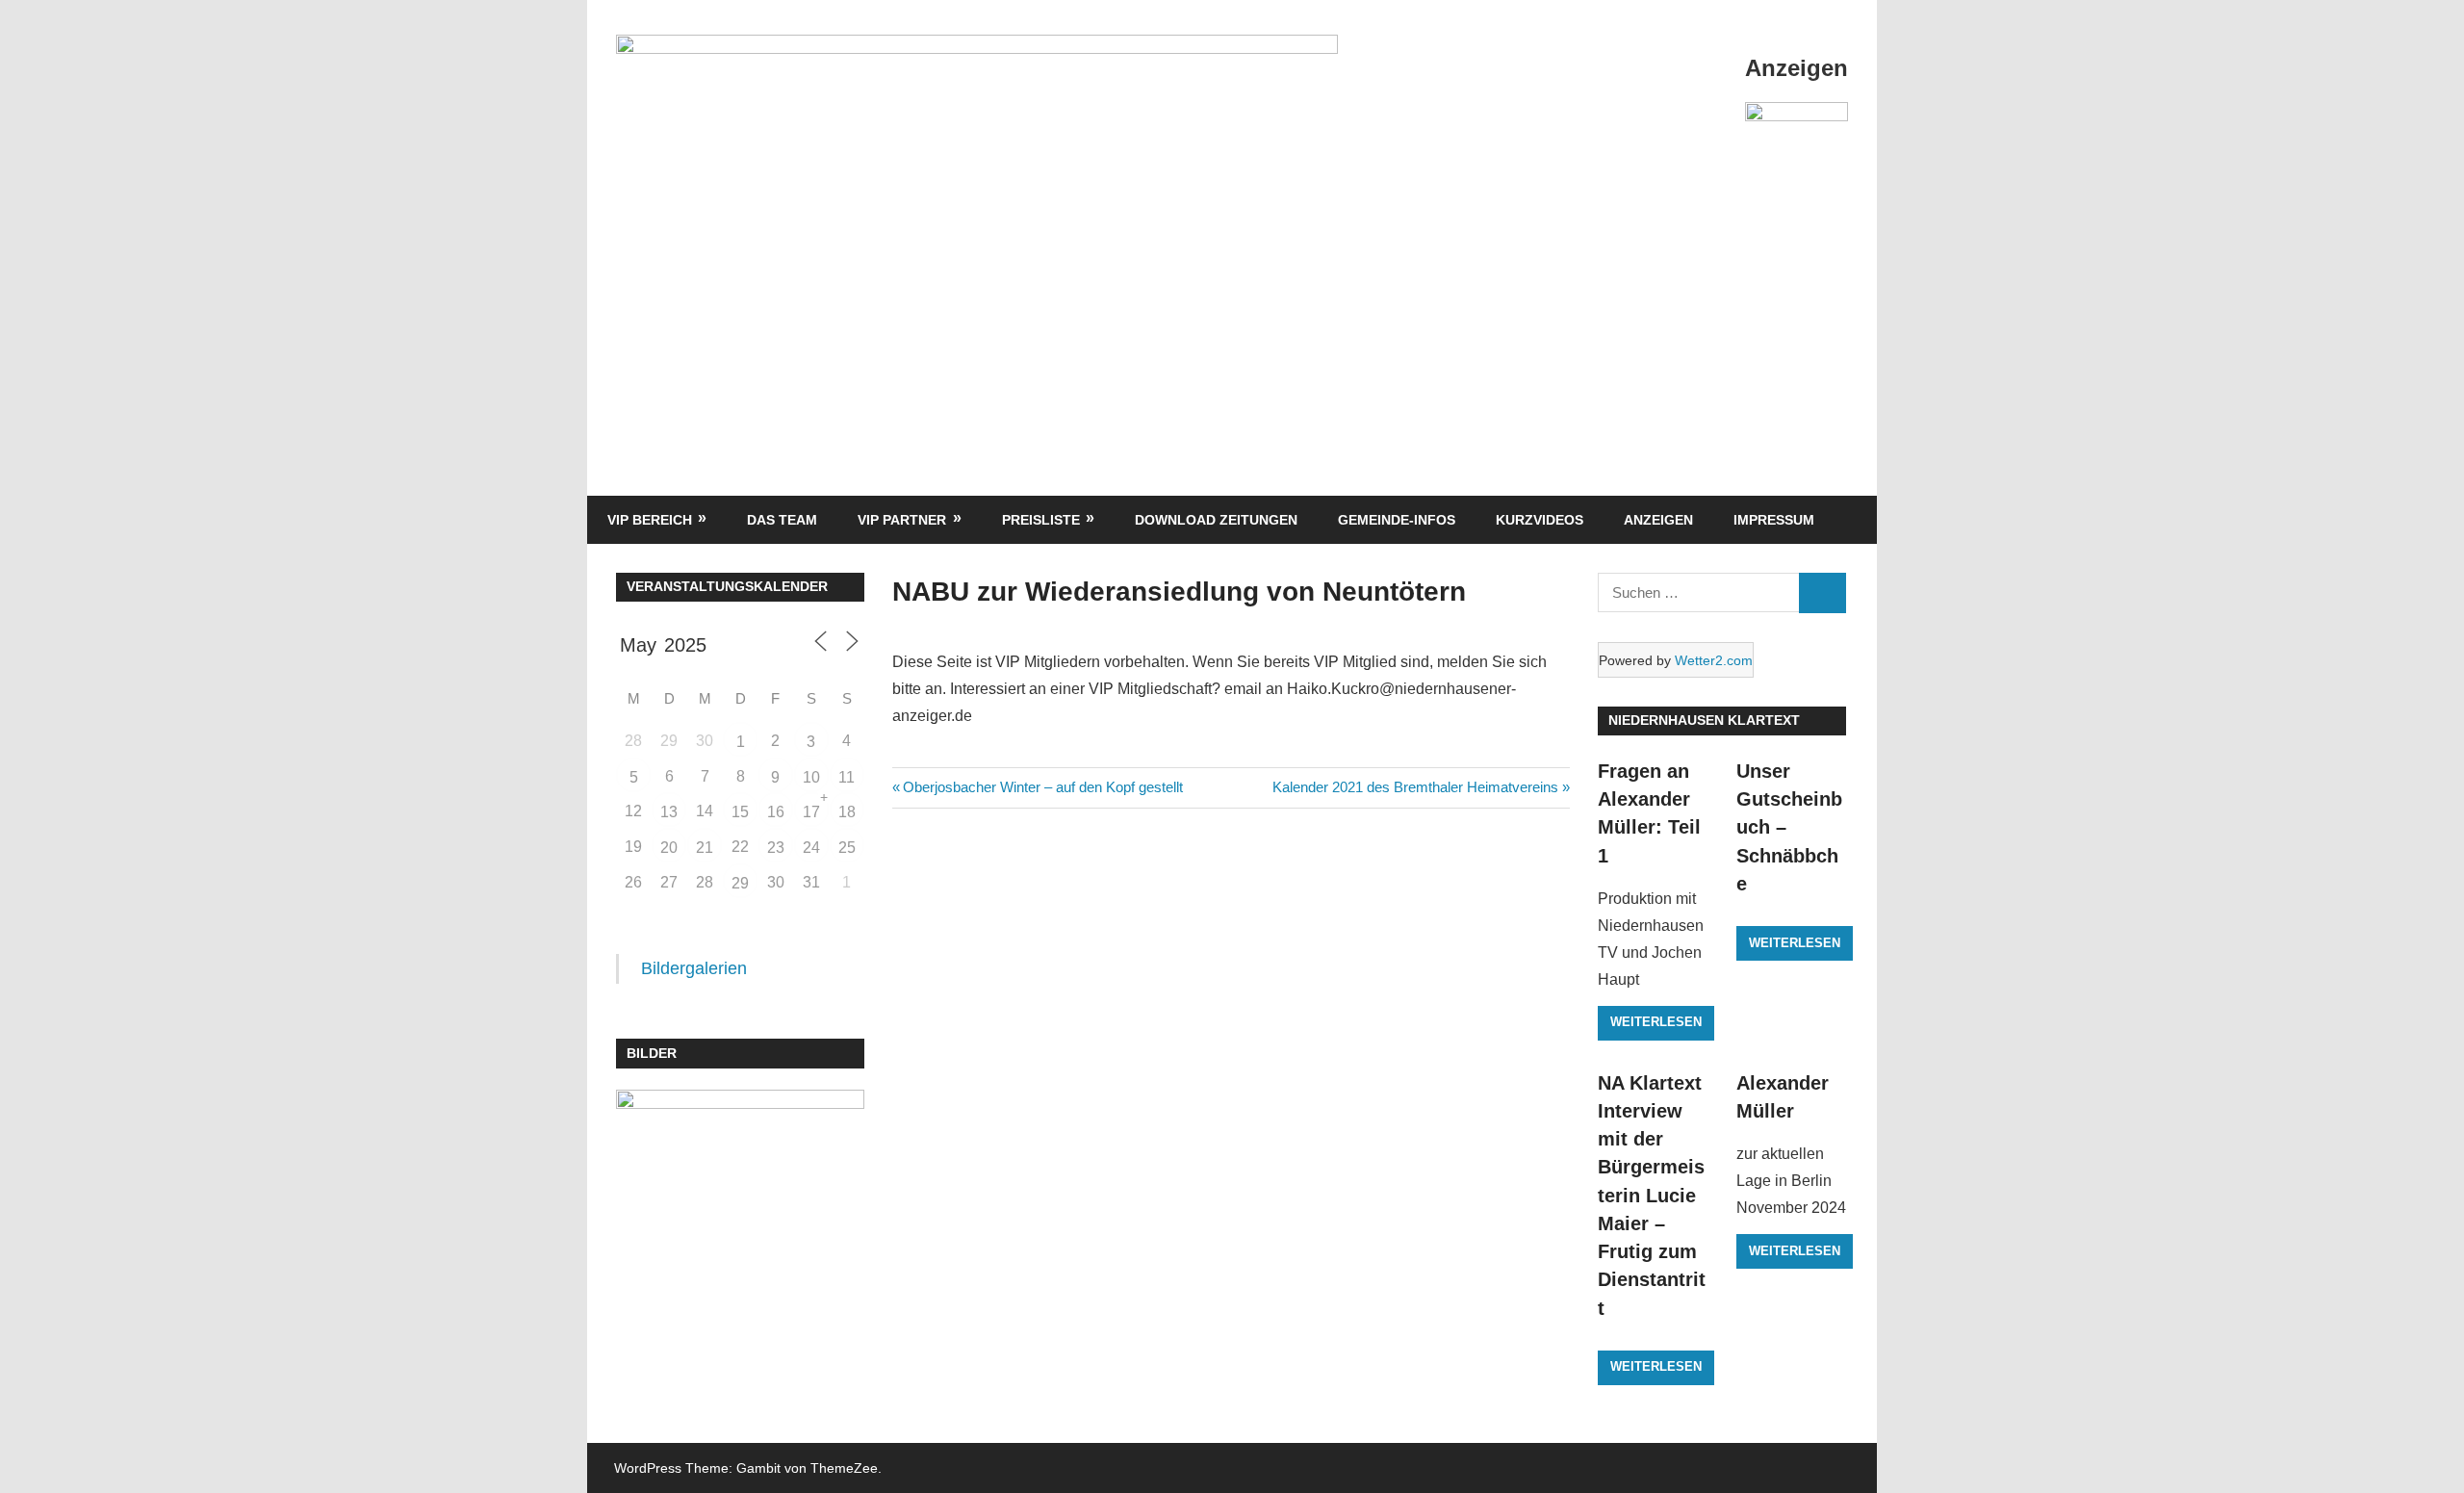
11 (847, 777)
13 (669, 812)
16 (776, 812)
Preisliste (1041, 520)
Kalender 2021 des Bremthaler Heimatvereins (1415, 787)
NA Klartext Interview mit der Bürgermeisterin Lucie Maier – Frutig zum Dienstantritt (1652, 1196)
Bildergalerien (694, 968)
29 (740, 883)
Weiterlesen (1656, 1022)
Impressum (1774, 520)
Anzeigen (1658, 520)
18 (847, 812)
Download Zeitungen (1216, 520)
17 (811, 812)
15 (740, 812)
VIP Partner (902, 520)
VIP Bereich (650, 520)
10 (811, 777)
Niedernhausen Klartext (1704, 720)
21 (705, 848)
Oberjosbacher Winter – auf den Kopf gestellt (1042, 787)
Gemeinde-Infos (1397, 520)
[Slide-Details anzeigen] (1797, 142)
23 (776, 848)
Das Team (782, 520)
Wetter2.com (1714, 660)
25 (847, 848)
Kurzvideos (1540, 520)
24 (811, 848)
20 (669, 848)
